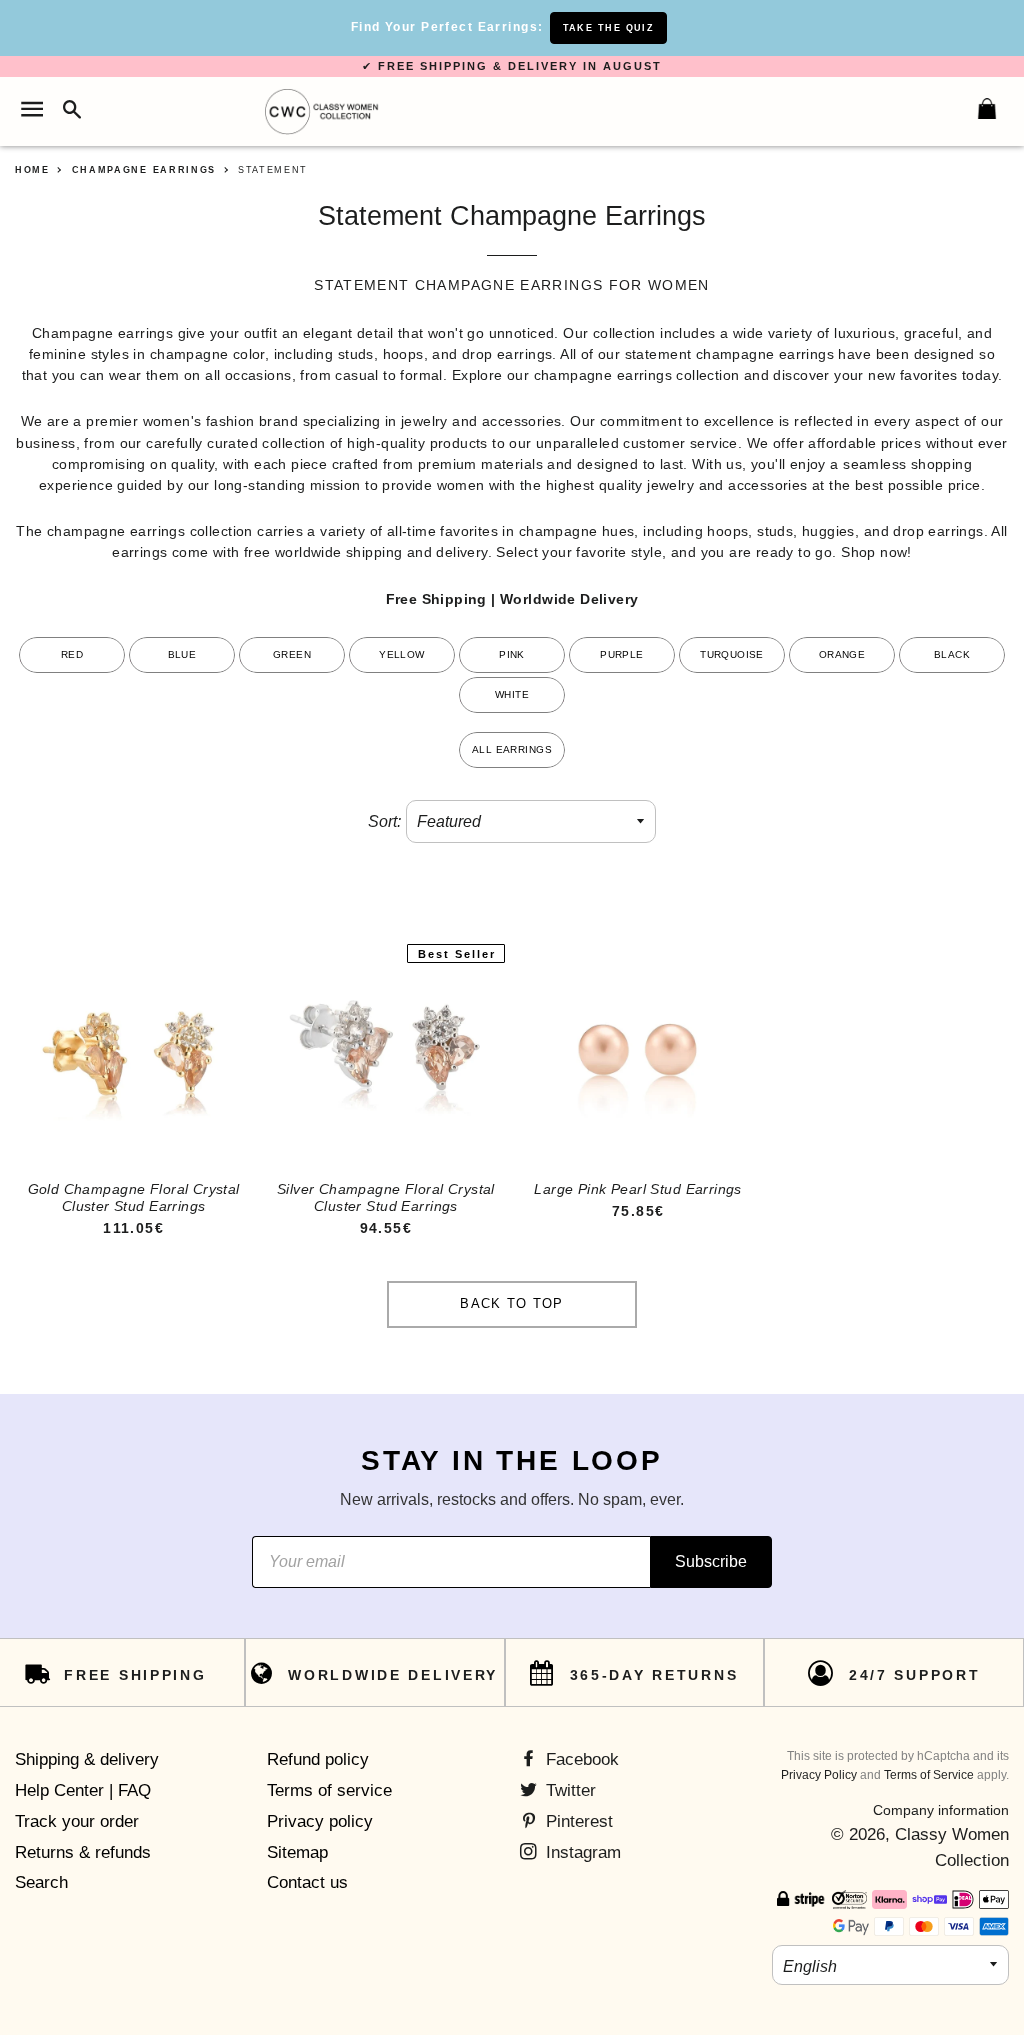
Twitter (568, 1790)
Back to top (511, 1303)
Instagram (581, 1852)
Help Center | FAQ (83, 1790)
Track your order (77, 1821)
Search (41, 1882)
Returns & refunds (83, 1852)
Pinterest (577, 1821)
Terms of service (329, 1790)
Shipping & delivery (87, 1759)
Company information (941, 1810)
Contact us (307, 1882)
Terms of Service (929, 1775)
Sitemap (297, 1852)
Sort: (384, 821)
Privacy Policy (819, 1775)
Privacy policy (320, 1821)
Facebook (580, 1759)
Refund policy (318, 1759)
